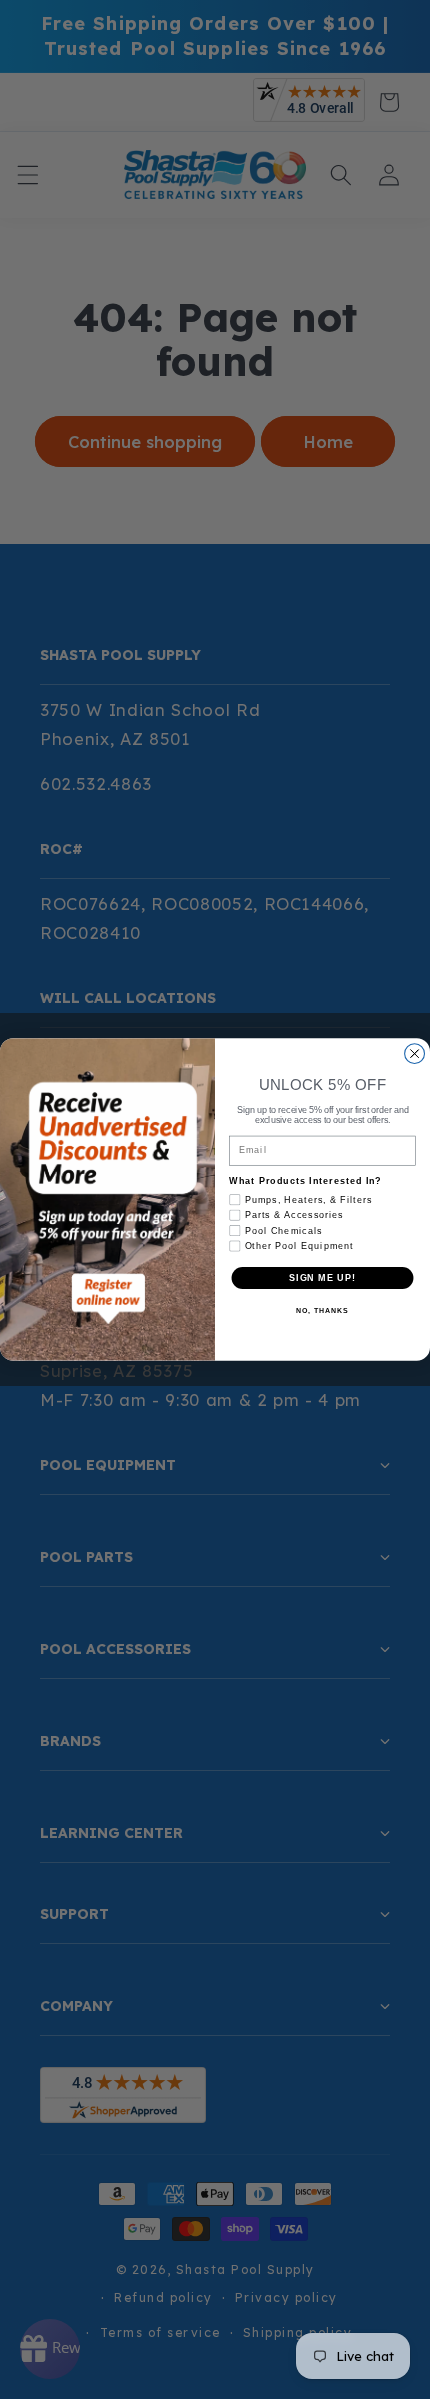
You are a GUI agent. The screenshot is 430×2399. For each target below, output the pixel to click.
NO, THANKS (322, 1312)
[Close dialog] (415, 1054)
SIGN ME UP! (322, 1277)
